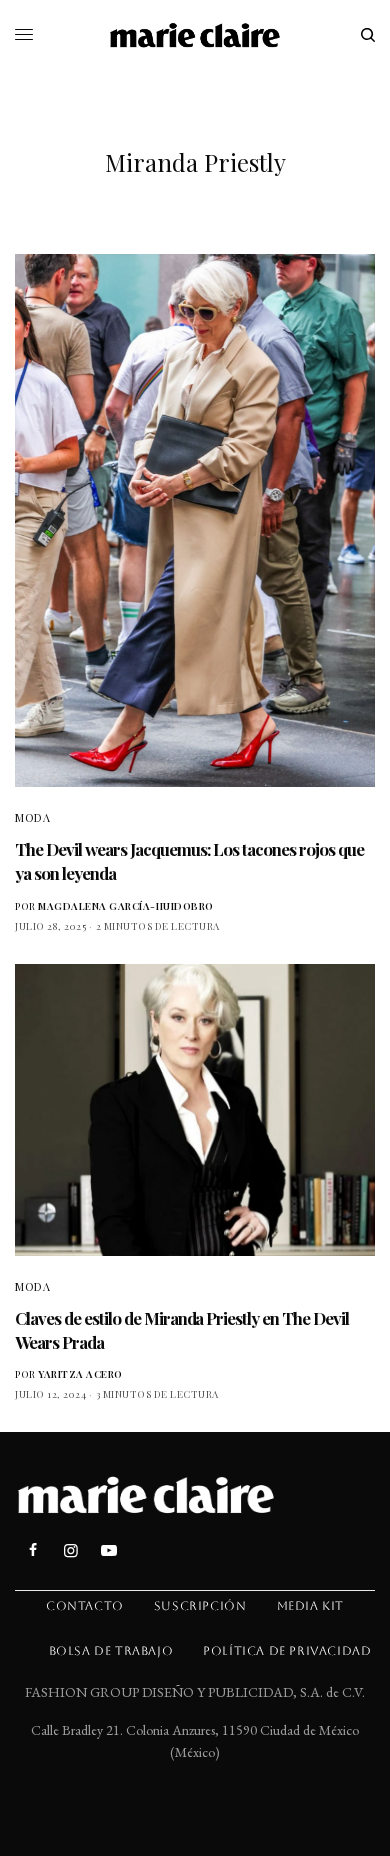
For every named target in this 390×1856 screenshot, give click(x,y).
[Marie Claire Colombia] (195, 35)
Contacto (85, 1606)
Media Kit (310, 1606)
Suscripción (200, 1606)
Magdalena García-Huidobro (126, 906)
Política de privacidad (287, 1651)
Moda (32, 817)
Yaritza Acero (80, 1374)
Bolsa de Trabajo (111, 1651)
